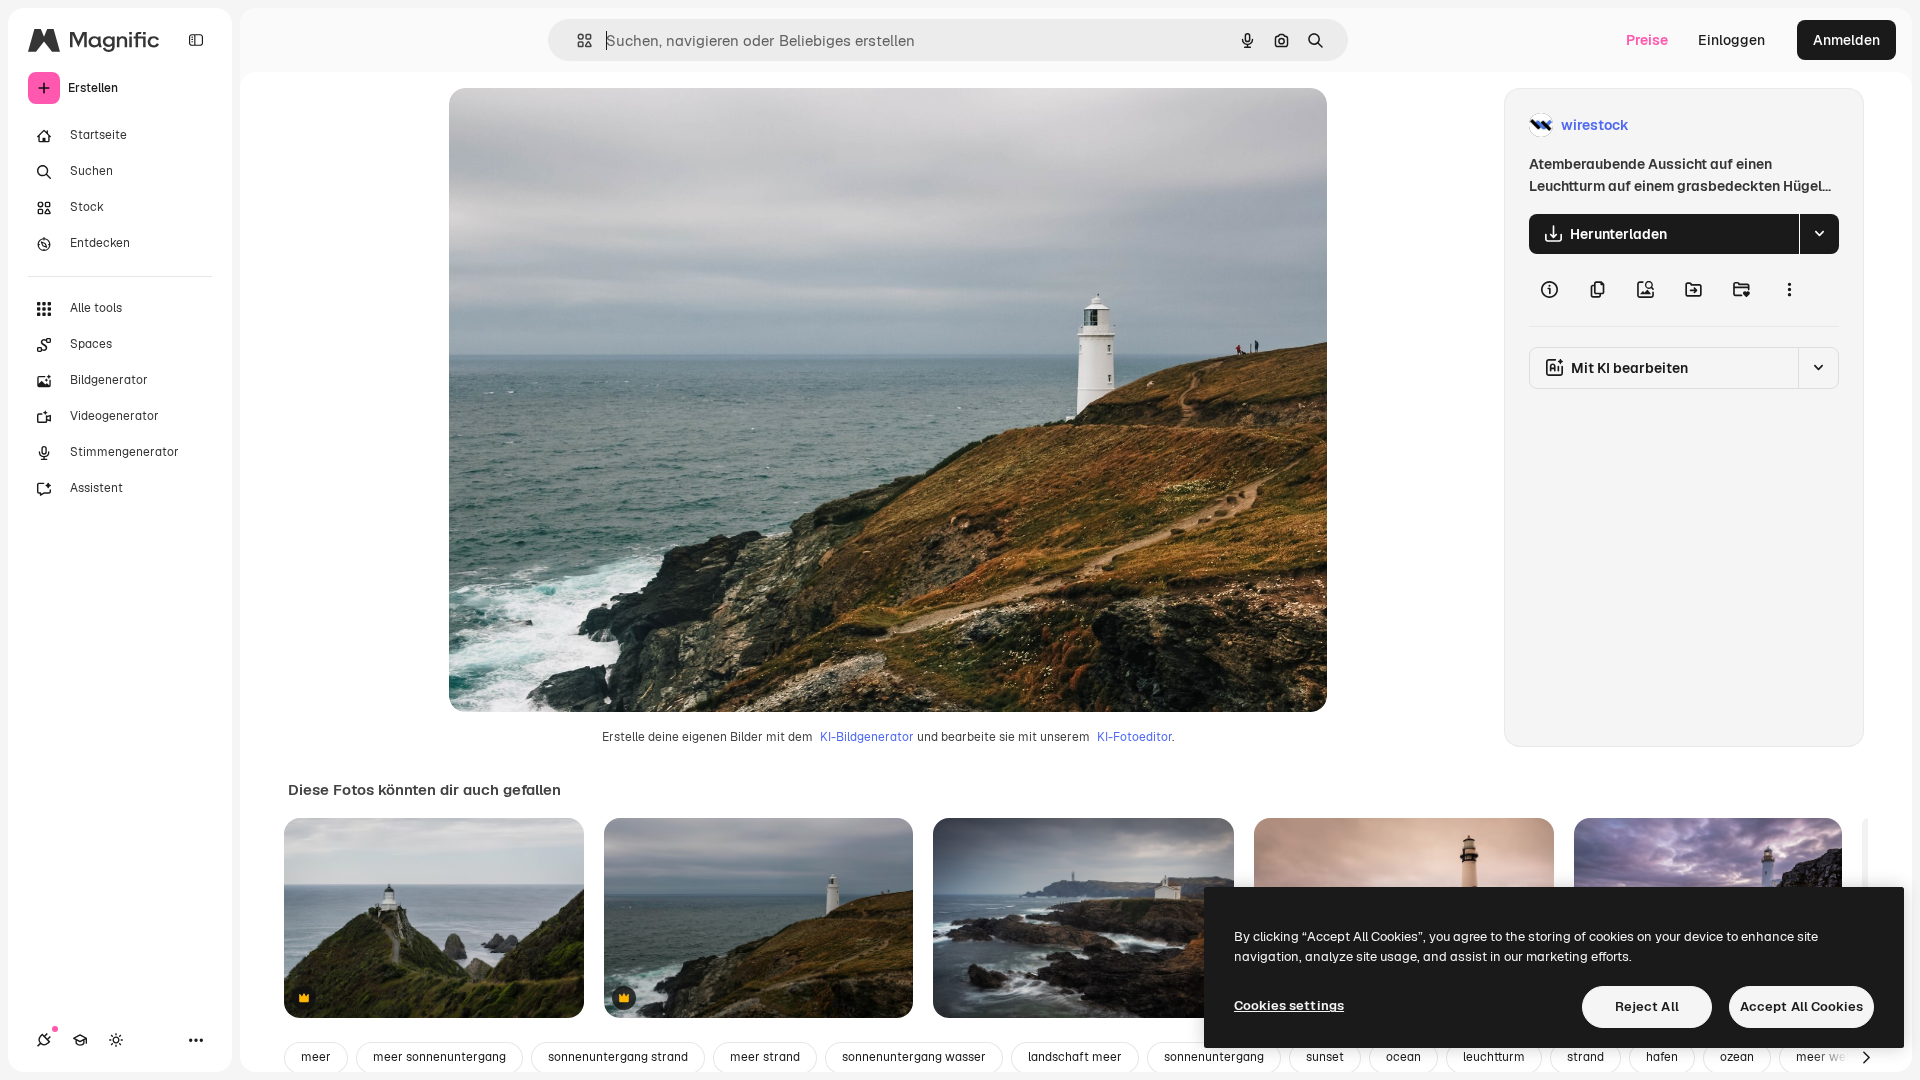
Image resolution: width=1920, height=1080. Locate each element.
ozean (1737, 1057)
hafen (1662, 1057)
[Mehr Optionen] (1789, 290)
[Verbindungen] (44, 1040)
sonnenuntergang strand (618, 1057)
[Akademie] (80, 1040)
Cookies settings (1289, 1005)
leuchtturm (1494, 1057)
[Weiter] (1866, 1058)
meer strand (765, 1057)
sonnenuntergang (1214, 1057)
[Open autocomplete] (576, 40)
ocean (1403, 1057)
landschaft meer (1075, 1057)
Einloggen (1731, 40)
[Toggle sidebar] (196, 40)
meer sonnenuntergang (439, 1057)
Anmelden (1846, 40)
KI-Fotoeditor (1134, 737)
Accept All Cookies (1801, 1006)
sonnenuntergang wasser (914, 1057)
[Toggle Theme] (116, 1040)
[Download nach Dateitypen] (1819, 234)
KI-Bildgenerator (867, 737)
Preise (1647, 40)
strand (1585, 1057)
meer (316, 1057)
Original (577, 125)
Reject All (1647, 1006)
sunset (1325, 1057)
